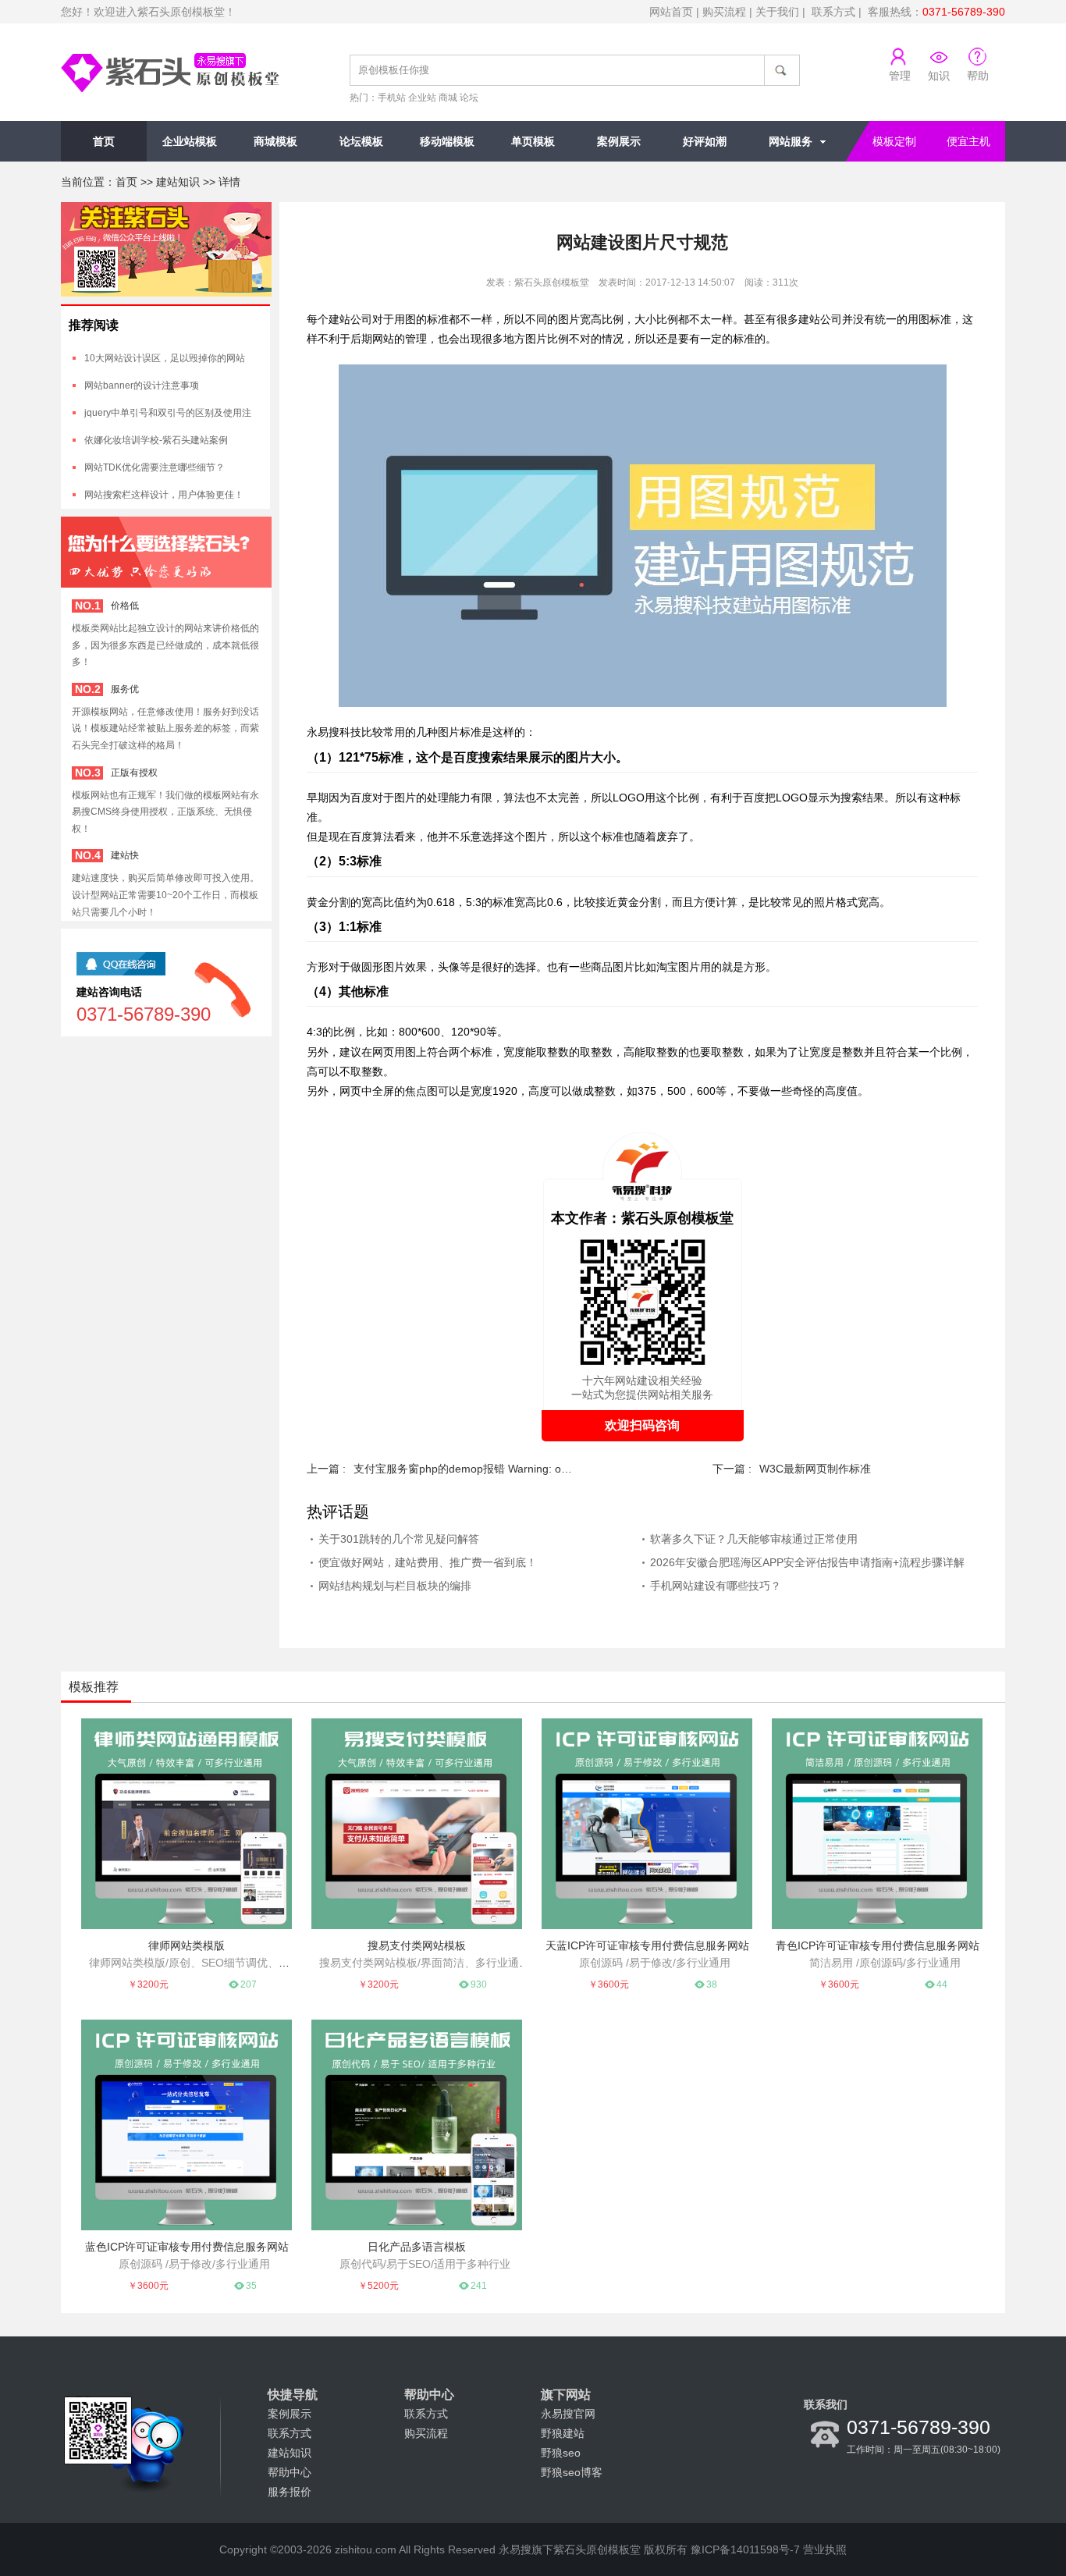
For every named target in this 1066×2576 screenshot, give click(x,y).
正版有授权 (134, 773)
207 (249, 1984)
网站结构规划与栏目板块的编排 (395, 1586)
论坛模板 (361, 141)
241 (479, 2286)
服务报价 (290, 2492)
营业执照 (825, 2549)
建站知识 (178, 182)
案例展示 (619, 141)
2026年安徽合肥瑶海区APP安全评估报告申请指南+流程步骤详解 (807, 1562)
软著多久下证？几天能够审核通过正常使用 (754, 1539)
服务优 (125, 689)
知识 (939, 76)
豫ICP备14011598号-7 (745, 2549)
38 (712, 1984)
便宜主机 (968, 141)
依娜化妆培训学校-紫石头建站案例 (156, 440)
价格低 (125, 606)
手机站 (392, 98)
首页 (104, 141)
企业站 (422, 98)
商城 (448, 98)
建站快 (125, 855)
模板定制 (894, 141)
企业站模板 (190, 141)
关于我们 (777, 12)
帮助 (978, 76)
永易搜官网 (568, 2414)
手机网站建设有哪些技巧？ (716, 1586)
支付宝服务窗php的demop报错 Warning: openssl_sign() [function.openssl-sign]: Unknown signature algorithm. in (463, 1469)
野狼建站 (563, 2433)
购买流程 (724, 12)
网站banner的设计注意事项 (142, 386)
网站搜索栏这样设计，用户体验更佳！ (164, 495)
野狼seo (561, 2453)
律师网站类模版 (187, 1945)
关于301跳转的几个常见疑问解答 (399, 1539)
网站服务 (791, 141)
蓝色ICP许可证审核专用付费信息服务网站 (187, 2247)
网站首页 (671, 12)
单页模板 (533, 141)
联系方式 (833, 12)
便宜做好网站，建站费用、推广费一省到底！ (428, 1562)
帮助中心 (290, 2472)
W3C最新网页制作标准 (815, 1469)
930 (479, 1984)
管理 (900, 76)
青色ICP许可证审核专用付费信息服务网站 (878, 1945)
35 (251, 2286)
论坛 (469, 98)
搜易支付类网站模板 (417, 1945)
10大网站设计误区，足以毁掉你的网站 (165, 358)
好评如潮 (705, 141)
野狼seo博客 (572, 2472)
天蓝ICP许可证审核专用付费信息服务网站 (647, 1945)
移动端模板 (447, 141)
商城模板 (275, 141)
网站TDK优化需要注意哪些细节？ (155, 467)
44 (942, 1984)
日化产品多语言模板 (417, 2247)
